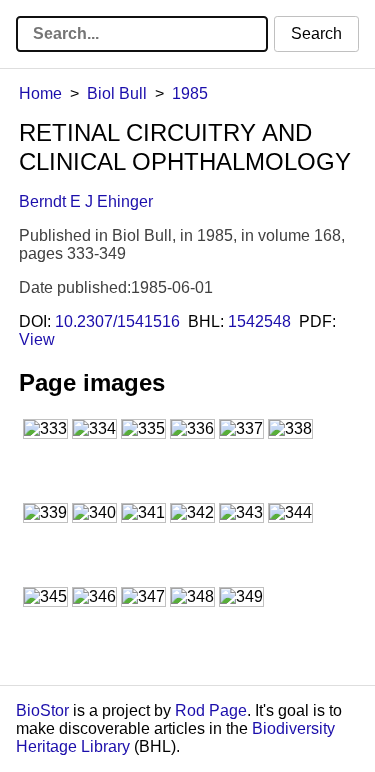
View (37, 339)
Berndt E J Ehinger (86, 201)
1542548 (259, 321)
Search (316, 33)
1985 (190, 93)
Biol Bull (117, 93)
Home (40, 93)
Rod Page (211, 710)
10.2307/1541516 (117, 321)
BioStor (42, 710)
